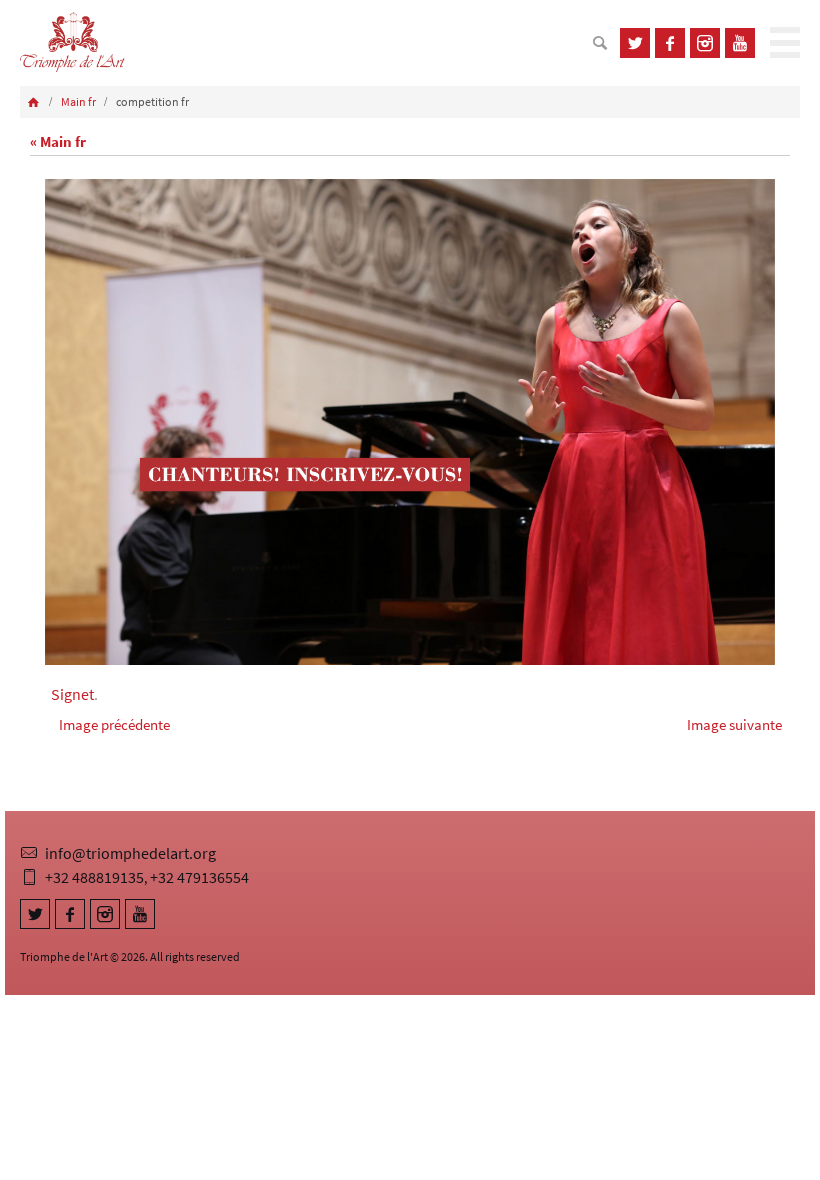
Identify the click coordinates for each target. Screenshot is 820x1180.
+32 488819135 (94, 877)
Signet (72, 694)
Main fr (78, 101)
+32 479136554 (199, 877)
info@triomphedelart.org (130, 853)
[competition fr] (410, 422)
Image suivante (734, 724)
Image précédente (114, 724)
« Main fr (58, 141)
